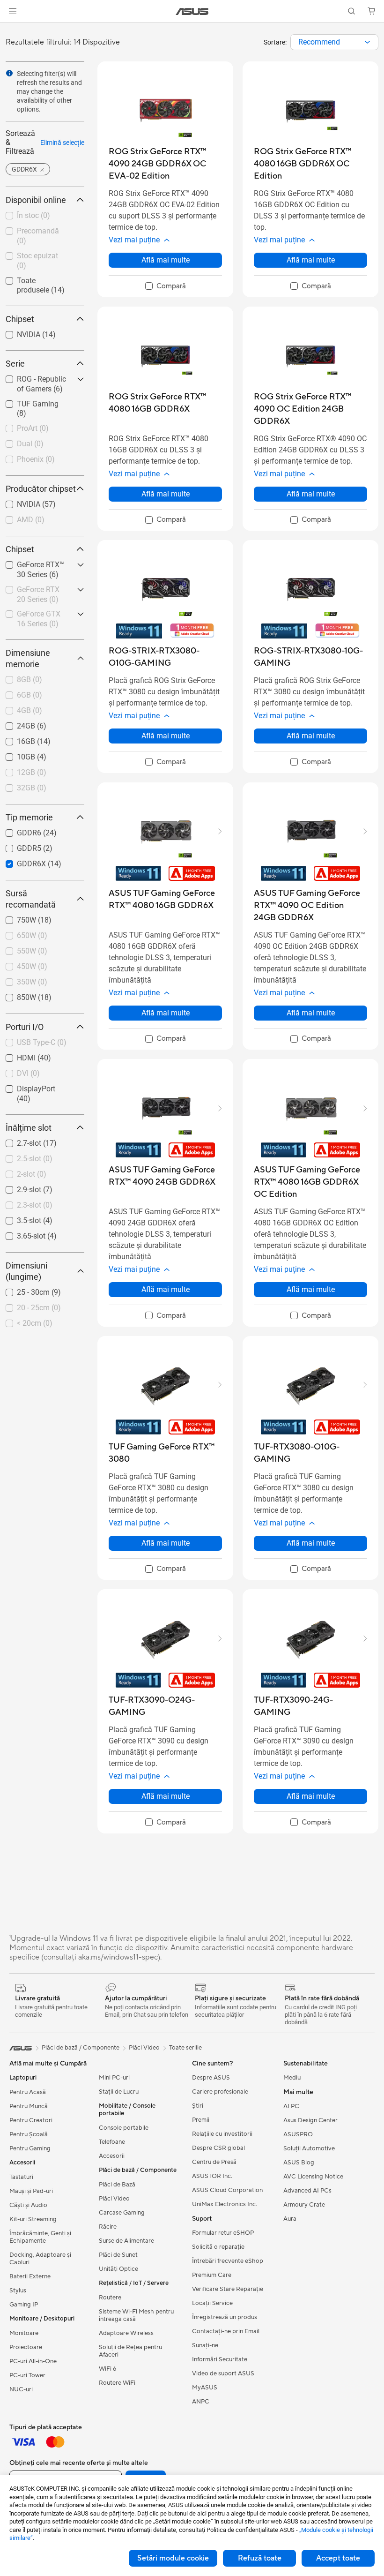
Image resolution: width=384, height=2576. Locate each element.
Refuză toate (260, 2558)
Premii (201, 2120)
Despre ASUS (211, 2078)
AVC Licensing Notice (313, 2177)
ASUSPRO (298, 2134)
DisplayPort (25, 1086)
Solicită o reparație (218, 2247)
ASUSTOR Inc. (212, 2176)
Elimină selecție (62, 143)
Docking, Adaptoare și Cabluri (40, 2259)
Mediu (292, 2078)
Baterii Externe (30, 2276)
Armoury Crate (304, 2205)
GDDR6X (20, 861)
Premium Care (212, 2275)
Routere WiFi (117, 2383)
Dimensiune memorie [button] (28, 658)
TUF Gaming (26, 402)
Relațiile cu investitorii (222, 2134)
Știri (198, 2106)
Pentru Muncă (29, 2106)
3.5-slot (18, 1218)
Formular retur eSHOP (223, 2233)
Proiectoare (26, 2347)
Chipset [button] (20, 319)
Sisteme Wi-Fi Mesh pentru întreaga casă (136, 2315)
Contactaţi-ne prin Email (226, 2331)
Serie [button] (15, 364)
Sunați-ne (205, 2345)
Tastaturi (21, 2177)
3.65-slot (20, 1234)
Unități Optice (118, 2269)
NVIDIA (17, 332)
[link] (192, 11)
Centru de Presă (214, 2162)
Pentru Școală (29, 2134)
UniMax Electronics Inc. (225, 2204)
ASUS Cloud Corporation (227, 2190)
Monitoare (24, 2333)
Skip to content (11, 29)
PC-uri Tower (27, 2375)
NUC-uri (21, 2389)
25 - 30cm (22, 1290)
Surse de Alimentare (126, 2241)
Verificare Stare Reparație (228, 2289)
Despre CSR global (218, 2148)
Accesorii (112, 2156)
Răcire (108, 2227)
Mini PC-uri (114, 2078)
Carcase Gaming (122, 2213)
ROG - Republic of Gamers (35, 380)
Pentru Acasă (28, 2092)
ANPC (201, 2402)
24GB (15, 724)
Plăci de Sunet (118, 2255)
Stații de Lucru (119, 2092)
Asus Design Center (310, 2120)
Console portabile (124, 2128)
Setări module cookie (173, 2558)
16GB (15, 739)
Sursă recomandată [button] (31, 899)
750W (15, 918)
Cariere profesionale (220, 2092)
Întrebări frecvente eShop (228, 2261)
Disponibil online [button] (36, 200)
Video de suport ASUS (223, 2373)
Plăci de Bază (117, 2185)
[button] (13, 11)
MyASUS (205, 2388)
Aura (290, 2219)
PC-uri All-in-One (33, 2361)
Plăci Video (114, 2199)
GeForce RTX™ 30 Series (34, 566)
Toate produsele (32, 278)
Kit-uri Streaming (33, 2219)
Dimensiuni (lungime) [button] (26, 1271)
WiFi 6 (107, 2369)
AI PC (291, 2106)
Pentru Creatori (31, 2120)
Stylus (18, 2291)
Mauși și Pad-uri (31, 2191)
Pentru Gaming (30, 2148)
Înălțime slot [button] (29, 1128)
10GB (15, 755)
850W (15, 995)
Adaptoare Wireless (126, 2333)
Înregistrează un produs (225, 2317)
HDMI (15, 1055)
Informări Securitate (220, 2359)
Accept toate (338, 2558)
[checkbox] (166, 286)
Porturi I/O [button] (25, 1027)
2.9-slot (18, 1187)
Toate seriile (185, 2048)
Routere (110, 2298)
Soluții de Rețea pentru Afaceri (130, 2351)
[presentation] (367, 42)
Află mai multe (166, 260)
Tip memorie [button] (29, 817)
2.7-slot (18, 1141)
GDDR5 (18, 846)
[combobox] (334, 42)
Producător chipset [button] (41, 489)
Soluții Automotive (309, 2148)
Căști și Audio (28, 2205)
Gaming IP (24, 2305)
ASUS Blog (299, 2163)
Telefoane (112, 2142)
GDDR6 (18, 830)
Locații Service (212, 2303)
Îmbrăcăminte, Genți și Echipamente (40, 2237)
